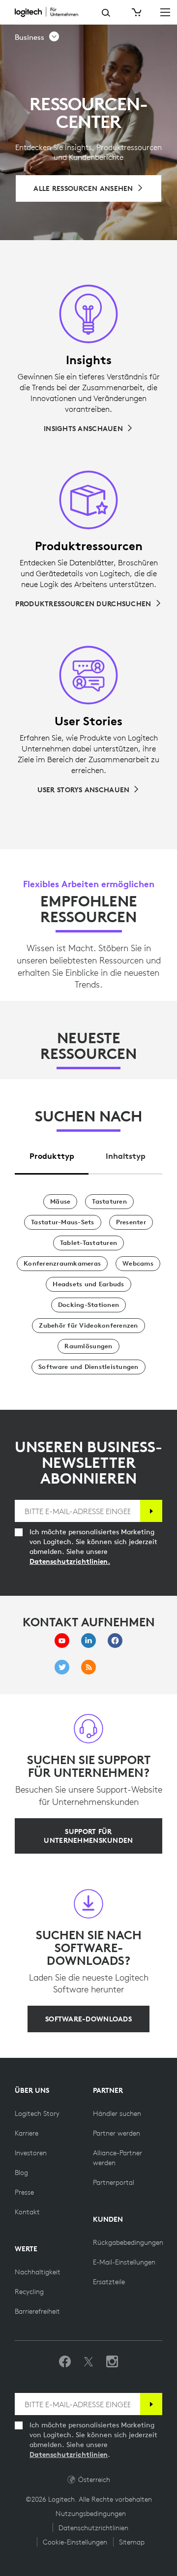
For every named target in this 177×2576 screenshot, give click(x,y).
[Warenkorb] (136, 12)
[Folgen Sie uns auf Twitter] (88, 2362)
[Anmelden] (151, 1511)
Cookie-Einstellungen (75, 2542)
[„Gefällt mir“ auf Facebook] (65, 2362)
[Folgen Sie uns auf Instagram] (112, 2362)
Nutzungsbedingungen (91, 2514)
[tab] (52, 1153)
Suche (106, 13)
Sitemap (132, 2542)
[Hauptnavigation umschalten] (165, 12)
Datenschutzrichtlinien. (70, 1561)
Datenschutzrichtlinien (69, 2454)
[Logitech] (51, 12)
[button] (37, 37)
